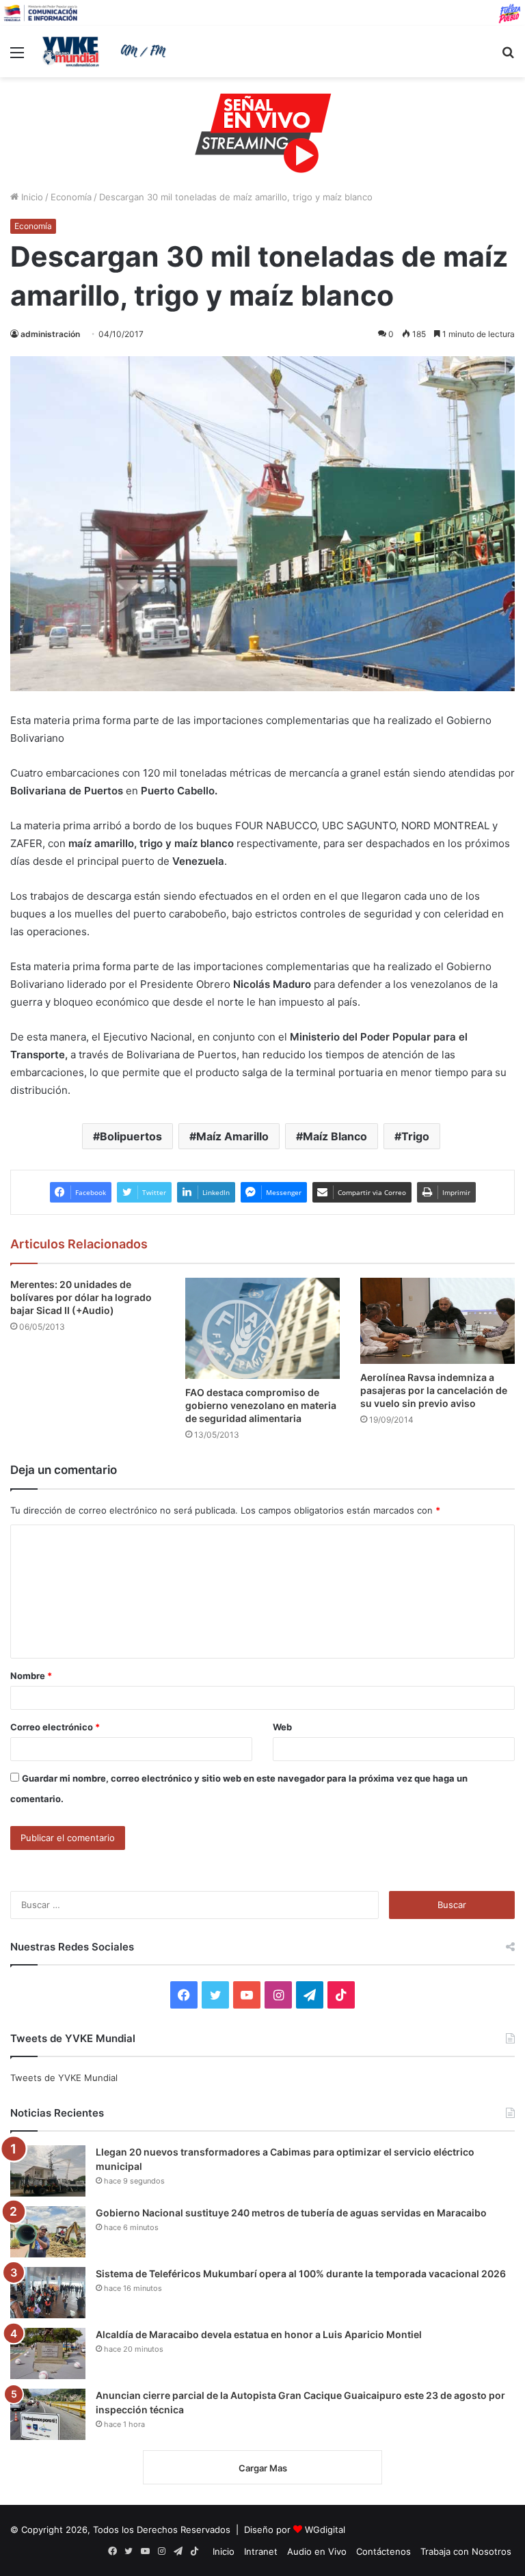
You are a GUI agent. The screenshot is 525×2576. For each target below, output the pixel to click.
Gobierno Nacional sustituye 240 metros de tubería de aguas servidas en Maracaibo (291, 2213)
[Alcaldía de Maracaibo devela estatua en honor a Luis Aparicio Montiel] (48, 2353)
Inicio (31, 197)
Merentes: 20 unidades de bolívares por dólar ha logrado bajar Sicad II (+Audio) (81, 1297)
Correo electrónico (55, 1727)
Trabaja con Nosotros (466, 2551)
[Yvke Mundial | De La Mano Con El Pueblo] (107, 51)
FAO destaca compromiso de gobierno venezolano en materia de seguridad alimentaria (261, 1405)
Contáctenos (383, 2551)
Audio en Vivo (317, 2551)
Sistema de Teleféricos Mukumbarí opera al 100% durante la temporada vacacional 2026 (301, 2273)
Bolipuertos (131, 1136)
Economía (71, 197)
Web (282, 1727)
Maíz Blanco (335, 1136)
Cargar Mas (263, 2468)
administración (50, 334)
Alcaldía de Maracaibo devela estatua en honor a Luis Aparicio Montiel (259, 2334)
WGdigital (325, 2530)
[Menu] (17, 57)
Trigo (415, 1136)
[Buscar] (508, 57)
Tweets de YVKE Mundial (64, 2078)
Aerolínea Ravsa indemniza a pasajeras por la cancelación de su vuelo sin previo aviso (434, 1390)
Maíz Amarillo (232, 1136)
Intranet (261, 2551)
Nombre (31, 1676)
